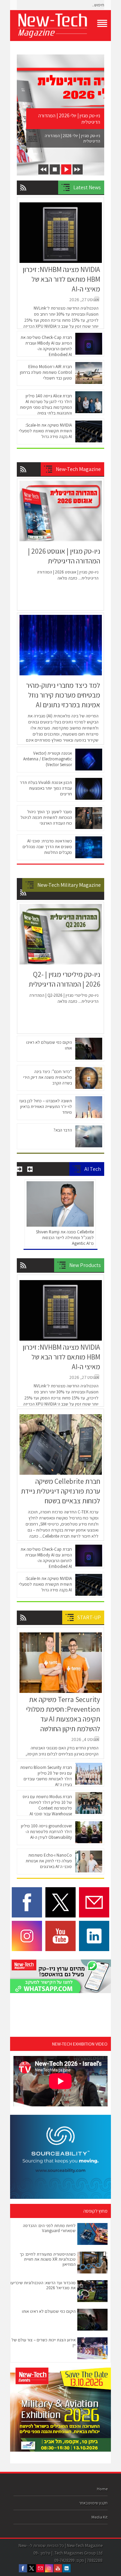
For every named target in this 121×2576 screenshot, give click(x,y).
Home (102, 2489)
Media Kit (99, 2517)
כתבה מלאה (67, 578)
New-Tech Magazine (78, 469)
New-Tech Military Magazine (69, 885)
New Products (85, 1265)
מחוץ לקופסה (95, 2211)
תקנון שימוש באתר (93, 2503)
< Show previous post (43, 169)
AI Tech (93, 1169)
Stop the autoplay (55, 169)
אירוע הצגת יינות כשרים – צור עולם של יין (44, 2342)
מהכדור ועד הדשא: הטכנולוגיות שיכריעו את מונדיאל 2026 (43, 2285)
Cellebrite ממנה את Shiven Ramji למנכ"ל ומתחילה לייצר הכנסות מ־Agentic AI (65, 1238)
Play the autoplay (66, 169)
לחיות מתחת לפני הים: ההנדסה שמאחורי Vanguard (49, 2228)
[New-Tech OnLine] (61, 26)
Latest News (87, 187)
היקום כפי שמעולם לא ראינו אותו (49, 2311)
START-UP (89, 1617)
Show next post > (78, 169)
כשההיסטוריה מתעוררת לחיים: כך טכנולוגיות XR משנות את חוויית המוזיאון (48, 2259)
